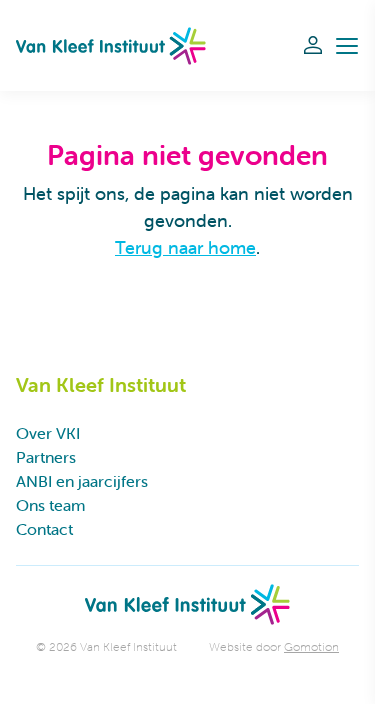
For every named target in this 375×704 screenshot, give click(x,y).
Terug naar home (185, 247)
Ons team (50, 505)
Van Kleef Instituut (111, 45)
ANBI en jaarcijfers (82, 481)
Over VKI (48, 433)
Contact (44, 529)
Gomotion (311, 646)
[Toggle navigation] (347, 46)
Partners (46, 457)
